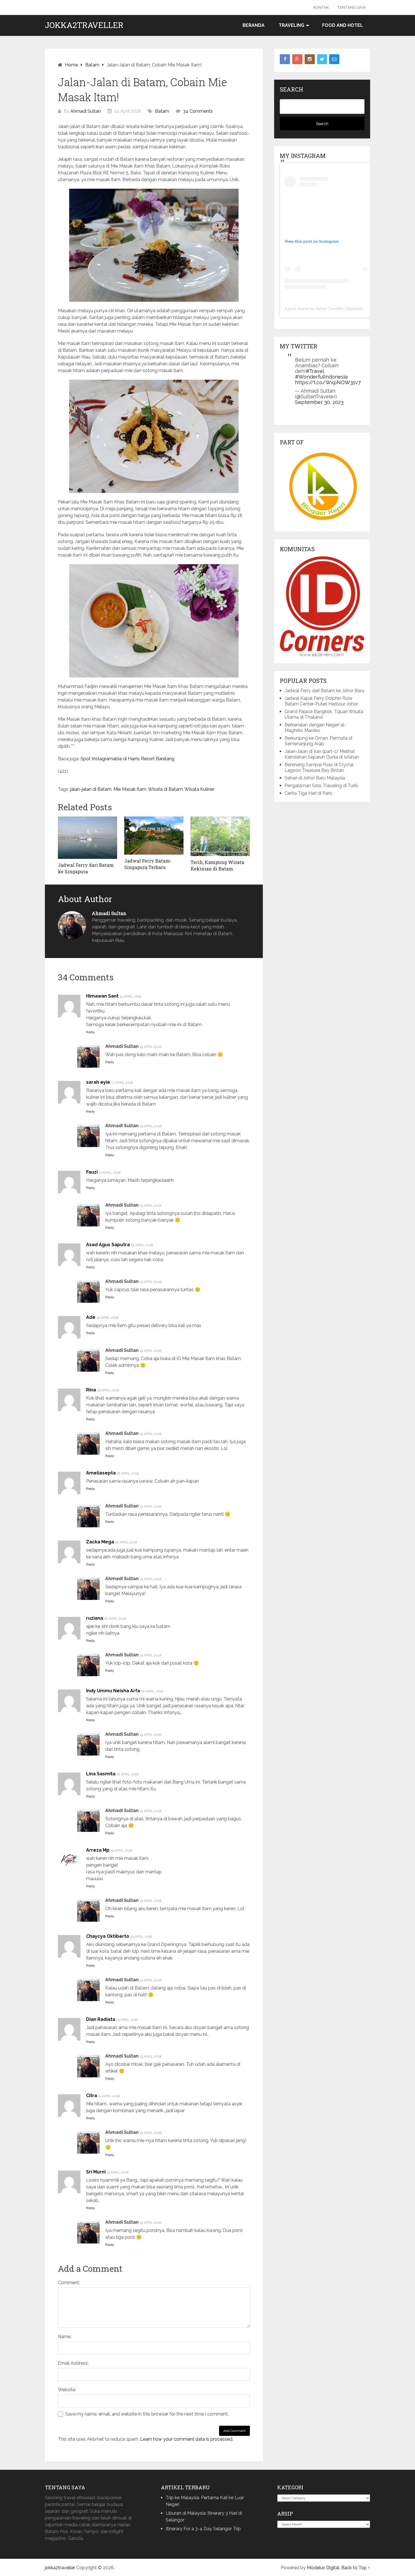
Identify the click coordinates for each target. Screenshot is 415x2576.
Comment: (69, 2283)
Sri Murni (96, 2172)
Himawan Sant (102, 996)
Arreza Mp (98, 1850)
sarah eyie (98, 1082)
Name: (65, 2337)
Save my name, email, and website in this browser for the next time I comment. (147, 2414)
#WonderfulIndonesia (321, 377)
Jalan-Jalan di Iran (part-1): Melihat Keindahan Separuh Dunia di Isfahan (322, 754)
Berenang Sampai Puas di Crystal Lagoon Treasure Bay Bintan (319, 767)
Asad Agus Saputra (108, 1245)
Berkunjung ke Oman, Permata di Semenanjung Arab (318, 741)
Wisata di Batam (165, 789)
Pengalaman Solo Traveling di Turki (321, 786)
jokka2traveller (84, 25)
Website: (67, 2390)
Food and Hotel (343, 25)
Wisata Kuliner (199, 789)
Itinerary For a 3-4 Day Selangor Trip (203, 2529)
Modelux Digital (323, 2568)
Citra (92, 2096)
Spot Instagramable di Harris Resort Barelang (127, 759)
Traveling (291, 25)
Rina (91, 1390)
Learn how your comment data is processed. (187, 2439)
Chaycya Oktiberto (108, 1936)
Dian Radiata (101, 2019)
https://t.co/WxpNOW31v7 (328, 382)
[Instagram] (310, 59)
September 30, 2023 (319, 402)
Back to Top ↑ (356, 2568)
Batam (162, 111)
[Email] (334, 59)
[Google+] (297, 59)
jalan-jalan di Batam (91, 789)
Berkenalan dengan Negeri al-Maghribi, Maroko (315, 728)
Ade (91, 1317)
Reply (91, 1032)
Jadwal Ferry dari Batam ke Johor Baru (324, 691)
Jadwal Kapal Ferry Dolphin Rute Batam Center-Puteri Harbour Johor (321, 701)
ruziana (95, 1618)
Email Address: (73, 2363)
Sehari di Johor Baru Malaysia (315, 778)
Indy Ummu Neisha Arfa (113, 1691)
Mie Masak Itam (130, 789)
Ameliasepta (101, 1473)
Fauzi (92, 1172)
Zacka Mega (100, 1542)
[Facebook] (285, 59)
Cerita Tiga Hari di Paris (308, 793)
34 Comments (198, 111)
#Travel (315, 371)
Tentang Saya (351, 7)
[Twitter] (322, 59)
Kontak (321, 7)
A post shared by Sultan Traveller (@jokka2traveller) (331, 309)
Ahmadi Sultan (86, 111)
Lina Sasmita (101, 1774)
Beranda (254, 25)
